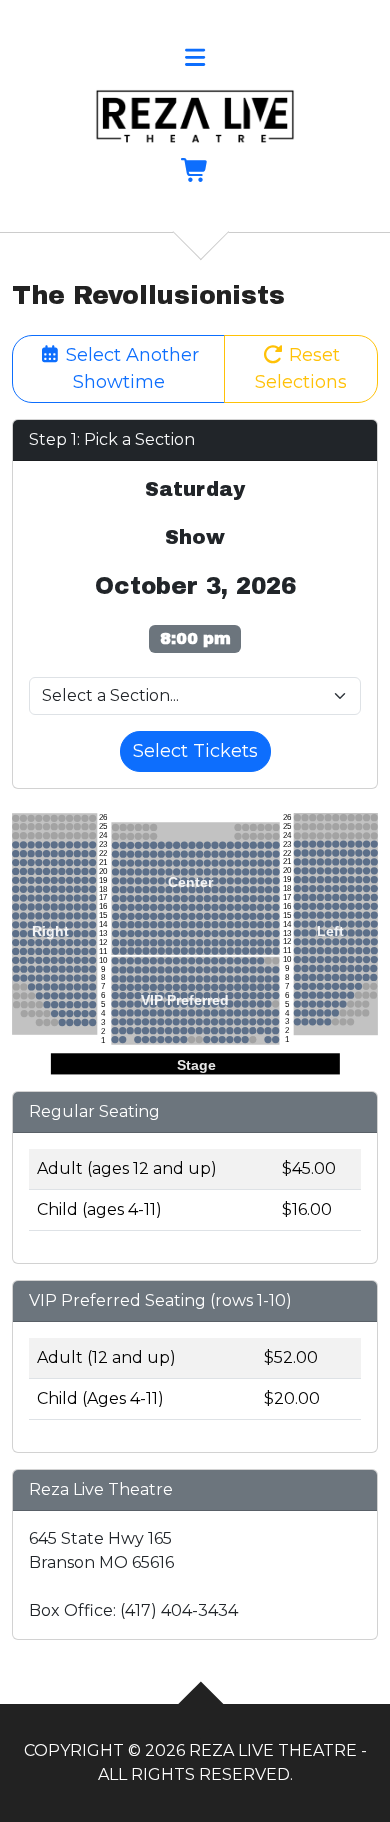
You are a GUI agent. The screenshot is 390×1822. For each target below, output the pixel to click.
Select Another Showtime (130, 368)
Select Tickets (195, 751)
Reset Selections (301, 368)
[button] (195, 60)
